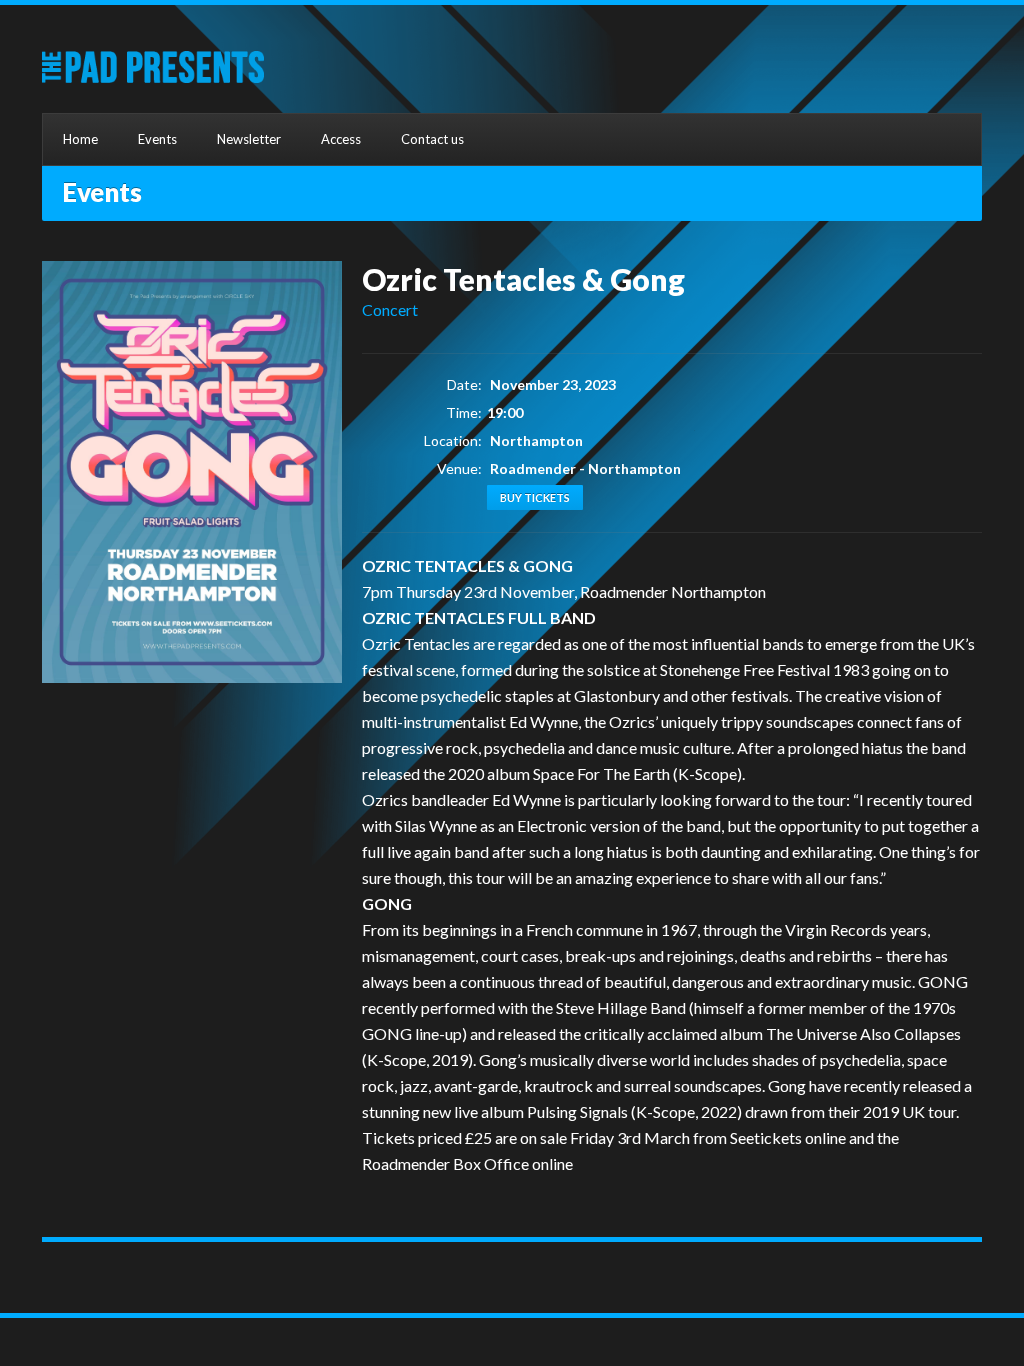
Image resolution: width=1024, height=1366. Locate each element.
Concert (390, 309)
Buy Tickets (535, 497)
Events (157, 139)
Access (341, 139)
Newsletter (249, 139)
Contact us (432, 139)
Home (80, 139)
